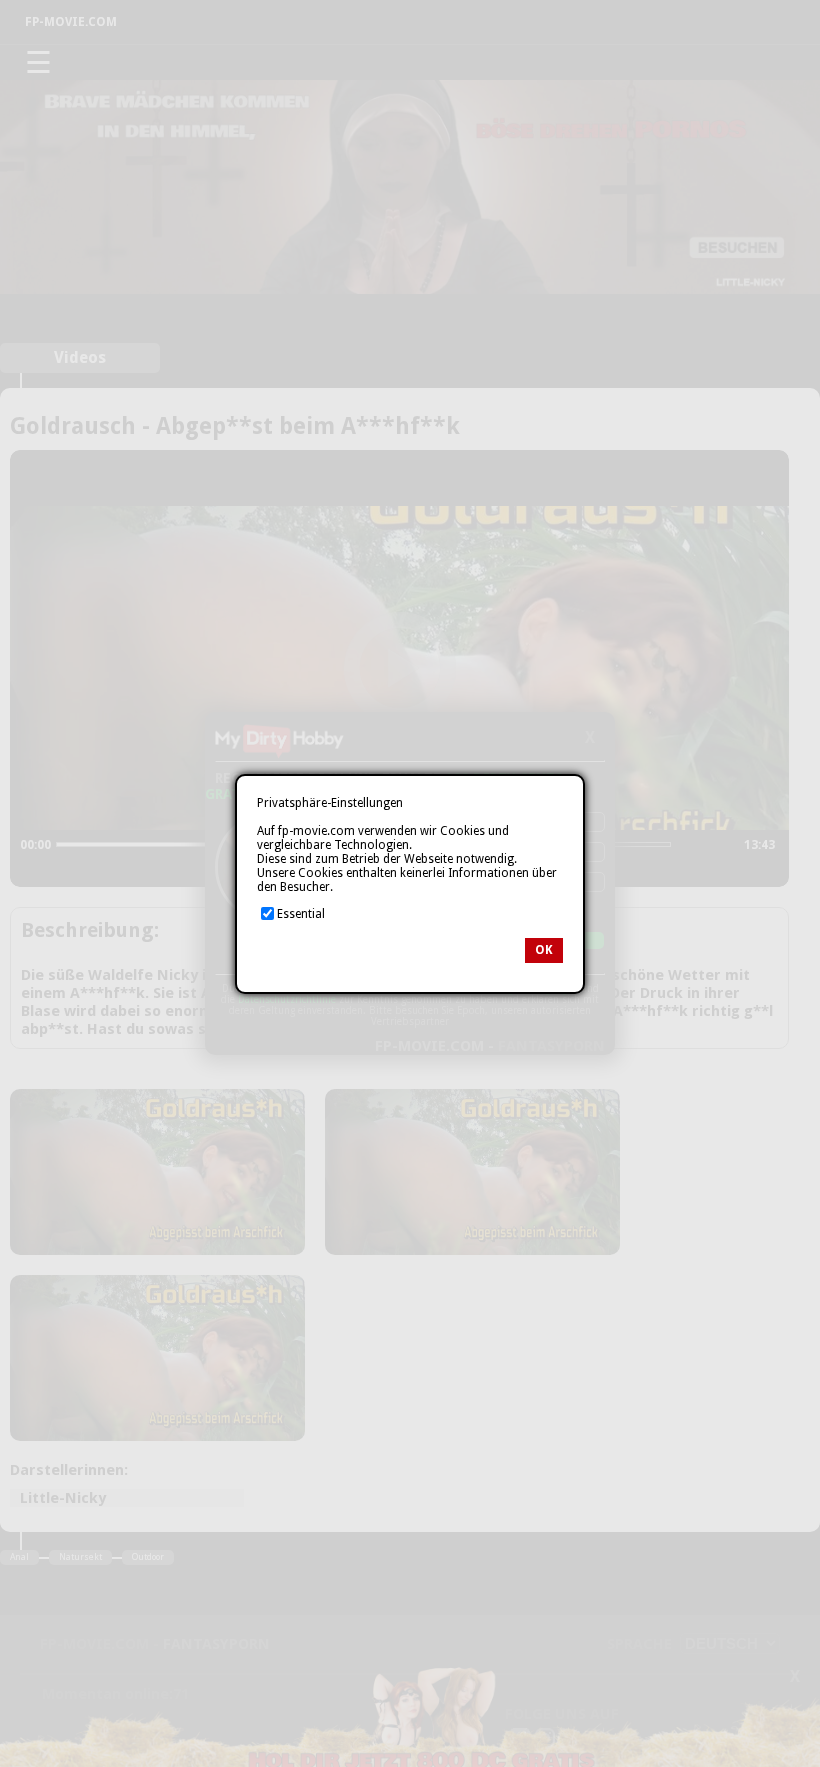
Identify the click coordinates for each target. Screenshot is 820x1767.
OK (544, 950)
